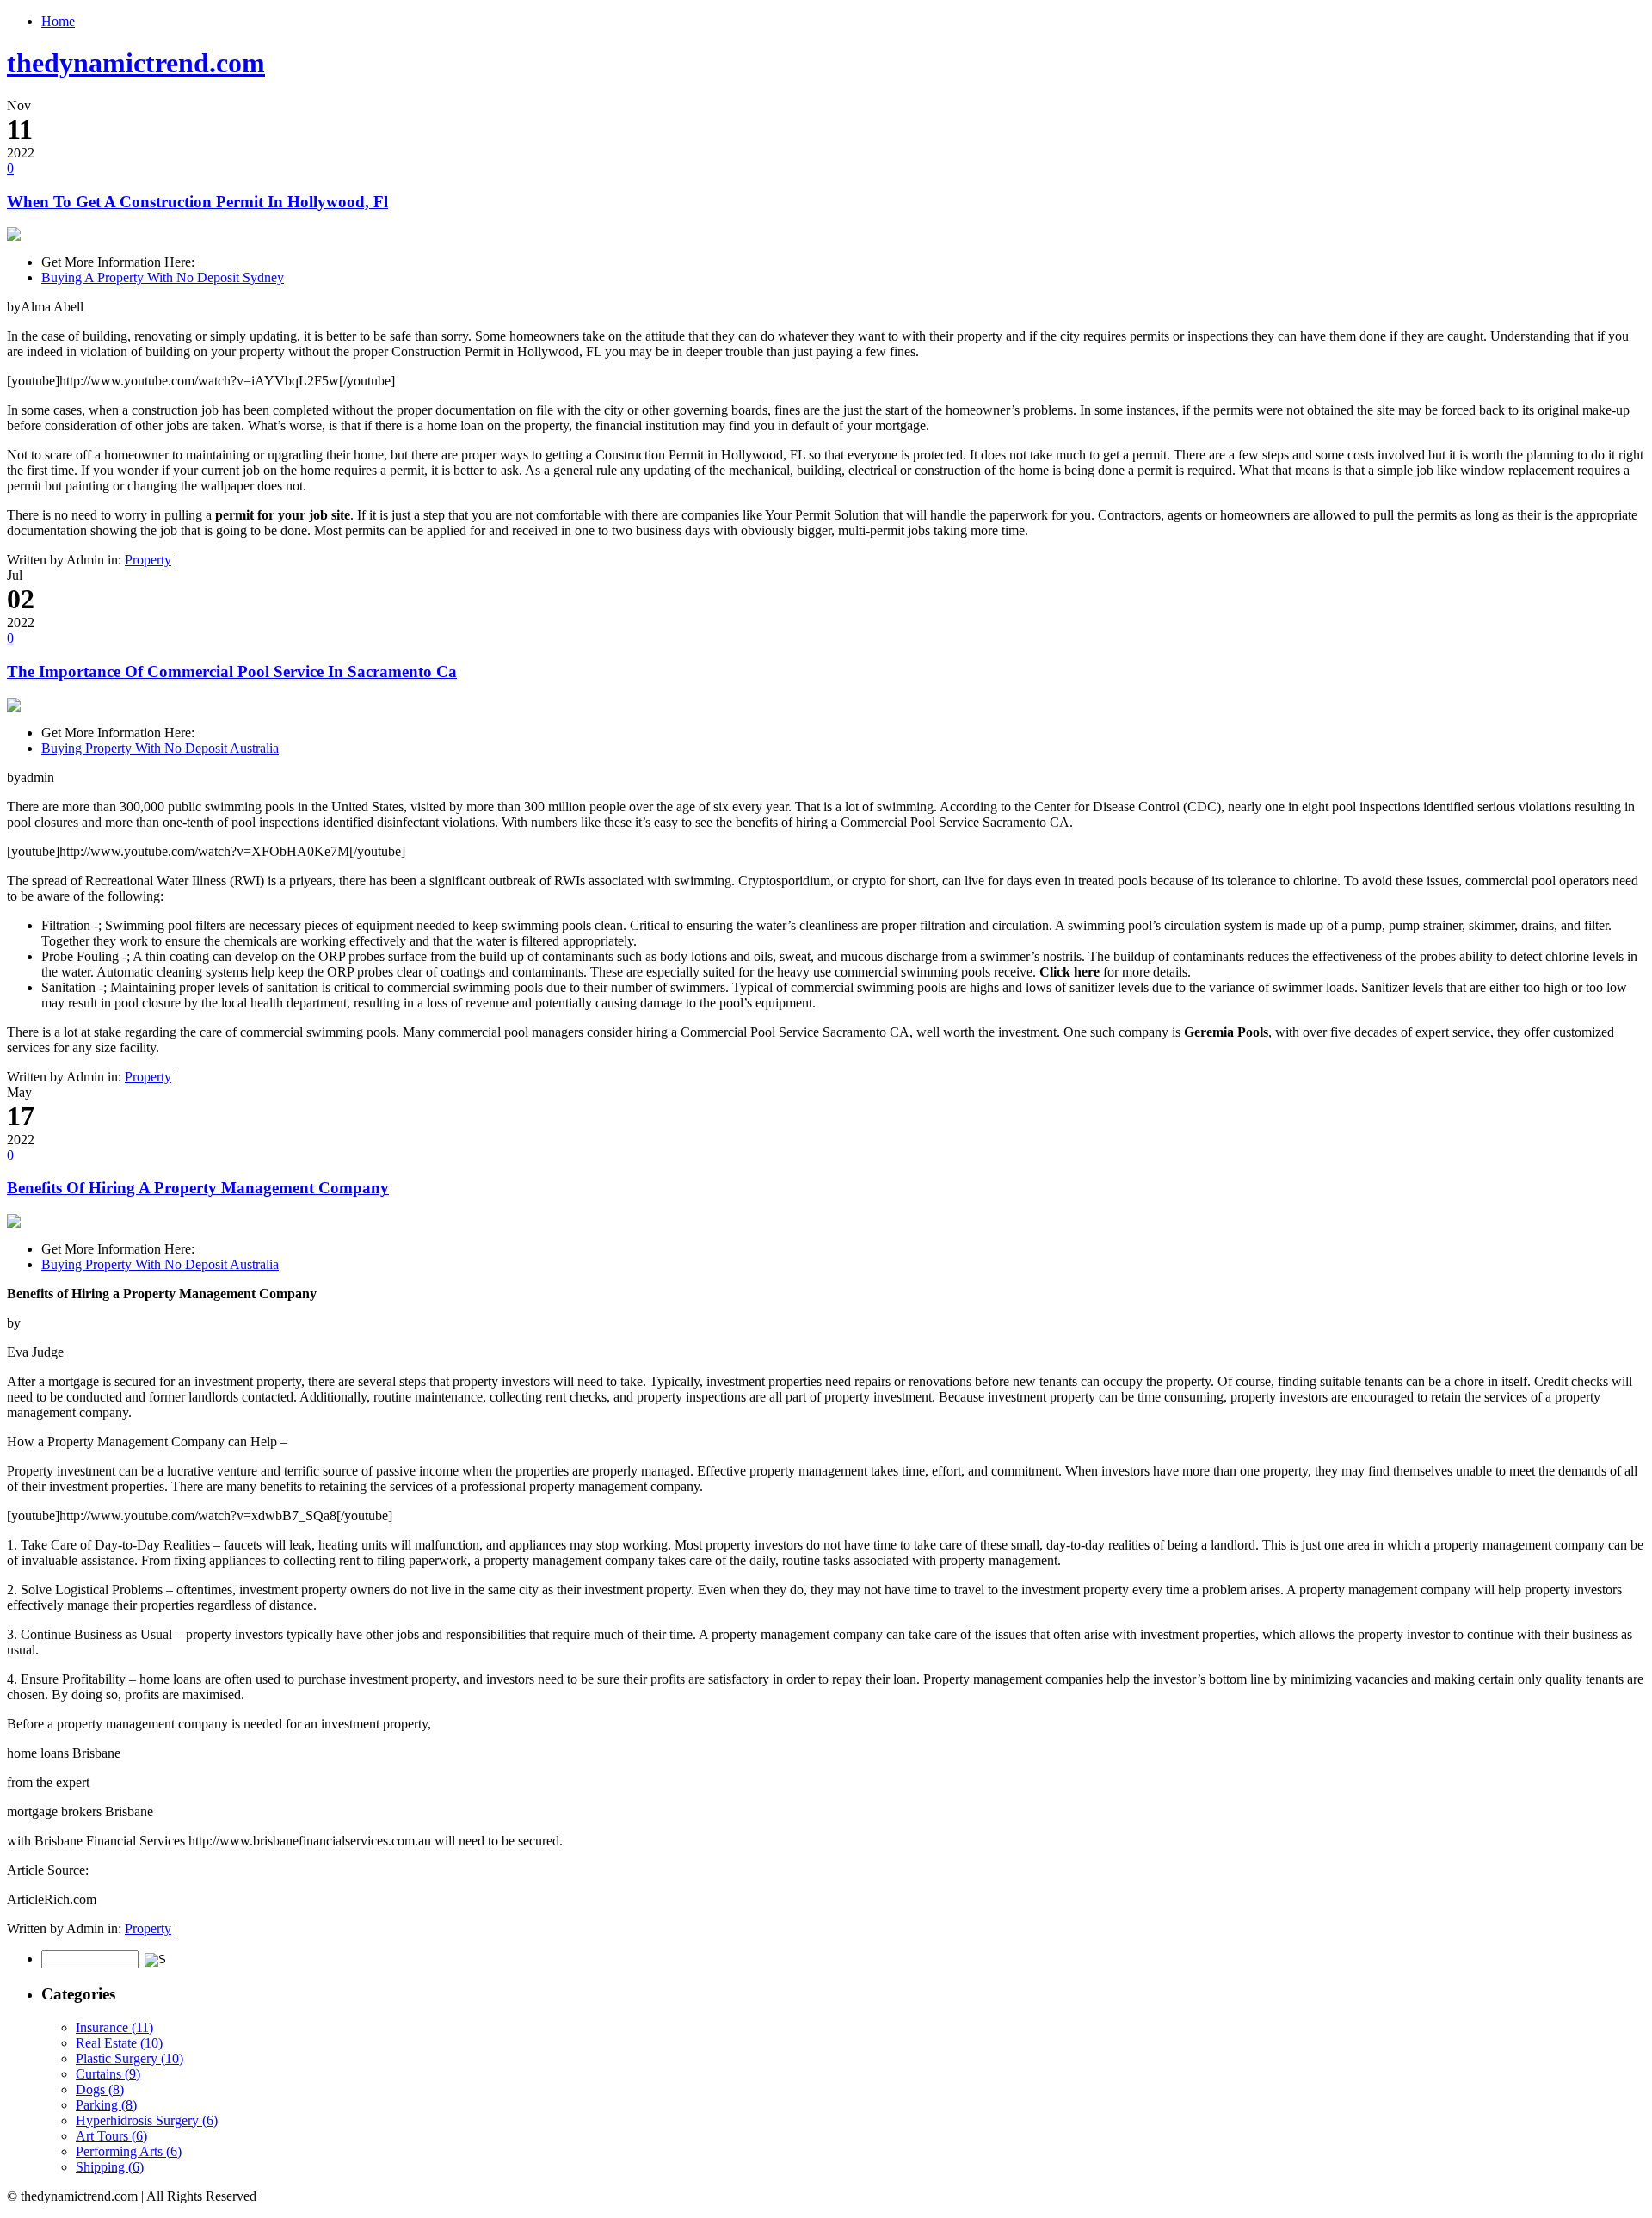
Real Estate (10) (119, 2043)
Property (148, 560)
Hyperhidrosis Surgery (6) (147, 2120)
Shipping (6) (110, 2167)
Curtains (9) (108, 2074)
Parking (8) (106, 2105)
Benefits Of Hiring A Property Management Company (198, 1188)
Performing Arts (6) (129, 2151)
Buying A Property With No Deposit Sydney (163, 277)
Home (58, 21)
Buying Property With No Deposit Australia (160, 748)
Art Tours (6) (111, 2136)
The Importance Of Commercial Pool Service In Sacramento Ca (232, 672)
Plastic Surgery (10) (129, 2058)
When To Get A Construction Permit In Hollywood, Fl (197, 202)
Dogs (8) (100, 2089)
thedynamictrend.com (136, 63)
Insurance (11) (114, 2027)
